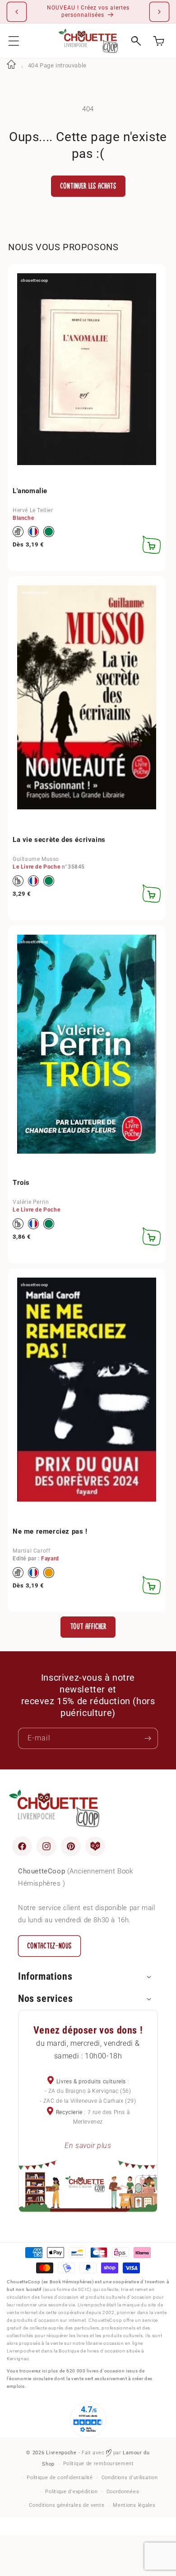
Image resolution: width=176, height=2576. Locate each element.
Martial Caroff (31, 1551)
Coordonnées (123, 2492)
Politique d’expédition (71, 2492)
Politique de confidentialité (60, 2478)
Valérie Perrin (31, 1202)
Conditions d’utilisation (130, 2478)
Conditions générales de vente (67, 2505)
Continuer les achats (88, 186)
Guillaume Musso (36, 859)
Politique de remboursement (99, 2464)
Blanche (23, 518)
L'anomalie (30, 491)
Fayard (50, 1559)
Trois (21, 1183)
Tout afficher (88, 1627)
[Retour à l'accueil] (11, 65)
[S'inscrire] (148, 1738)
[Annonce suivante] (159, 12)
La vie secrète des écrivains (59, 840)
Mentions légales (134, 2505)
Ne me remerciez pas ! (50, 1531)
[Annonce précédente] (17, 12)
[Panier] (159, 41)
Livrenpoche (61, 2453)
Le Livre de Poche (36, 867)
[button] (14, 41)
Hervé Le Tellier (33, 510)
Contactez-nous (49, 1946)
